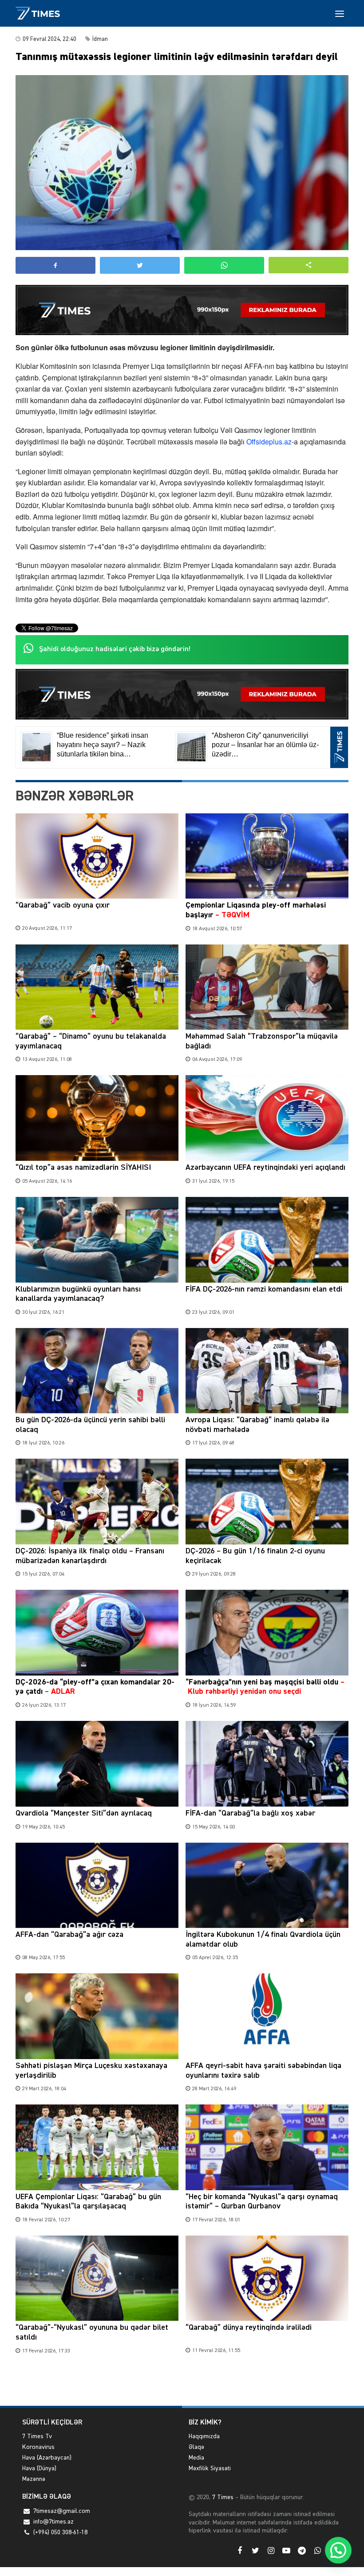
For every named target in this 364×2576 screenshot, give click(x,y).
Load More (182, 2385)
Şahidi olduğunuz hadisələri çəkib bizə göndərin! (115, 649)
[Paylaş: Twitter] (140, 265)
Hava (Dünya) (39, 2468)
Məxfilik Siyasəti (210, 2468)
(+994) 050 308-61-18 (60, 2532)
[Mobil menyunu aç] (340, 13)
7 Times (222, 2497)
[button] (309, 265)
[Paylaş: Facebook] (55, 265)
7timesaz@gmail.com (62, 2511)
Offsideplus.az (269, 442)
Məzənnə (34, 2479)
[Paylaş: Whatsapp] (224, 265)
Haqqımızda (204, 2436)
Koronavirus (38, 2447)
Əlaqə (196, 2447)
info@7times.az (53, 2522)
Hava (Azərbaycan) (47, 2458)
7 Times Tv (37, 2436)
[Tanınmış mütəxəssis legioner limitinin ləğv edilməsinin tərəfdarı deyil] (182, 163)
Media (196, 2458)
